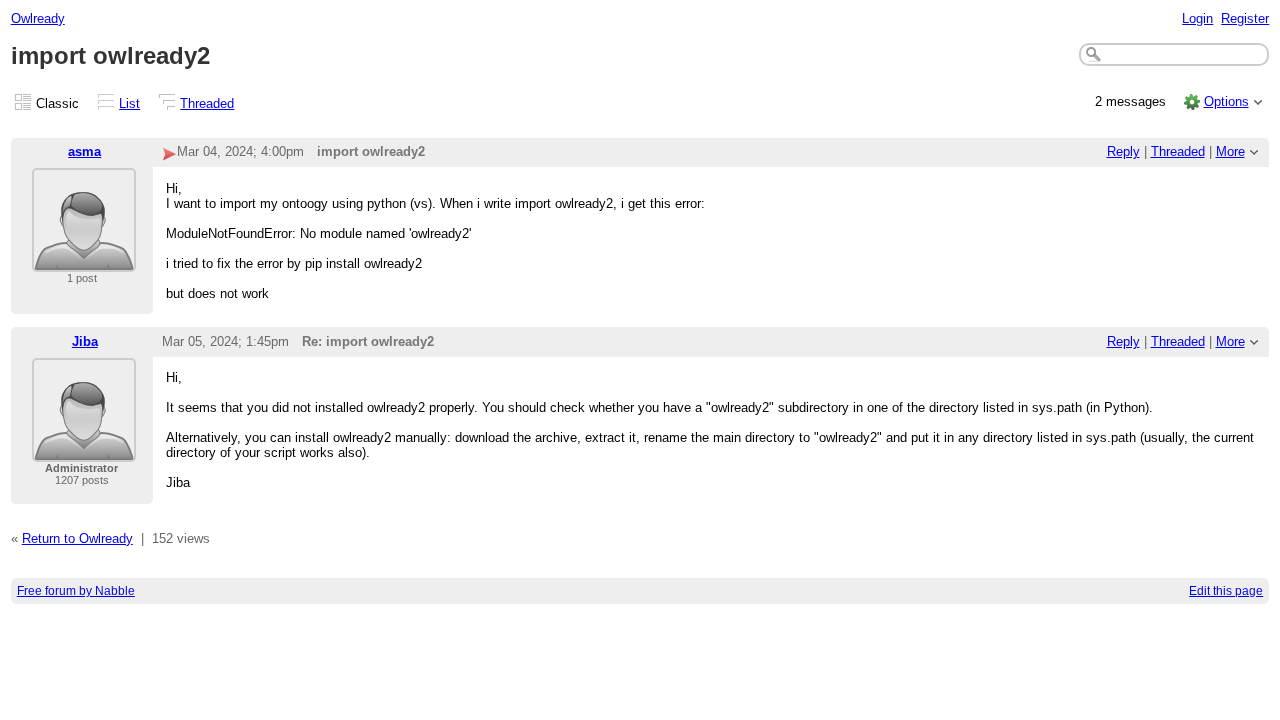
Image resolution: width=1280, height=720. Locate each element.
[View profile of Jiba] (84, 449)
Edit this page (1226, 591)
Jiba (85, 341)
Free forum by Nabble (76, 591)
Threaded (207, 103)
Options (1226, 101)
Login (1197, 18)
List (129, 103)
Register (1245, 18)
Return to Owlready (77, 538)
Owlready (38, 18)
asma (84, 151)
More (1230, 151)
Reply (1123, 151)
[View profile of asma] (84, 259)
